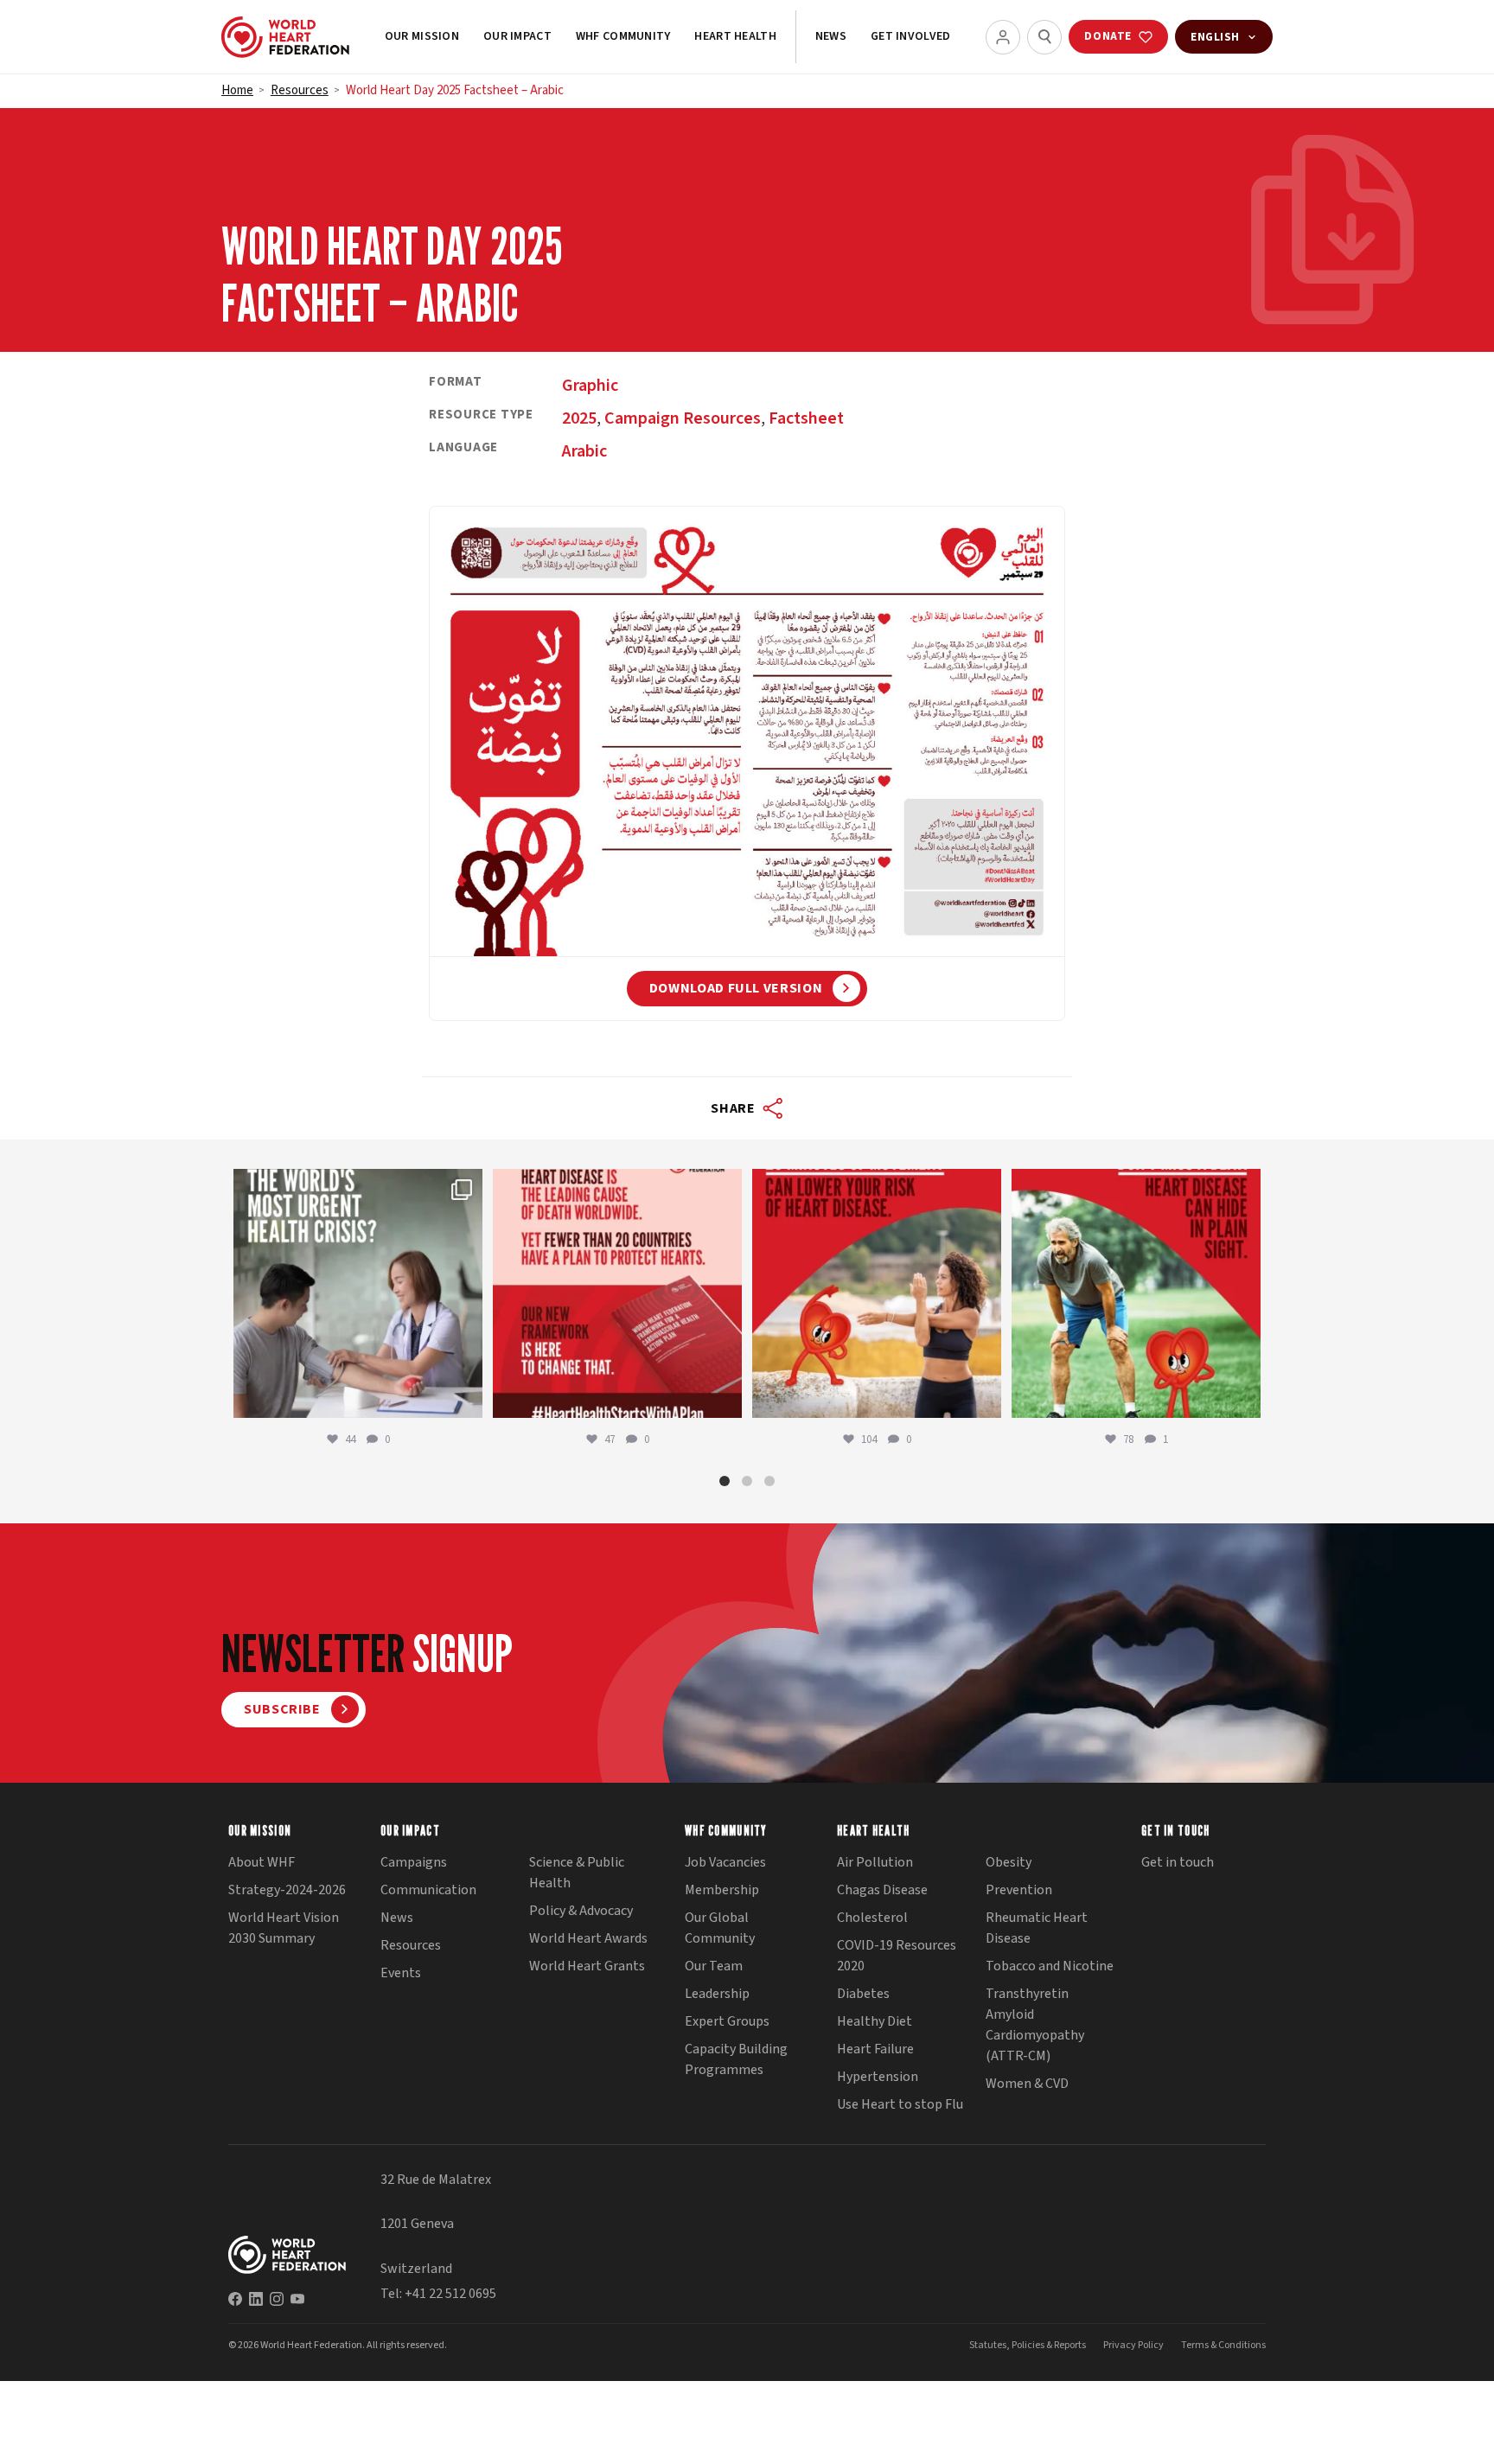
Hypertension (878, 2077)
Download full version (736, 988)
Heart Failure (875, 2049)
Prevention (1019, 1890)
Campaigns (414, 1862)
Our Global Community (720, 1928)
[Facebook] (235, 2299)
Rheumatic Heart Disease (1037, 1928)
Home (237, 90)
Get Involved (910, 36)
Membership (722, 1890)
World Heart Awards (588, 1938)
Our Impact (517, 36)
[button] (725, 1481)
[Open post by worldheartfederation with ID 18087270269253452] (1136, 1293)
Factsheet (806, 418)
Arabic (584, 451)
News (831, 36)
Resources (300, 90)
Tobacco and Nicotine (1050, 1966)
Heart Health (735, 36)
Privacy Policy (1133, 2345)
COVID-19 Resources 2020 (897, 1956)
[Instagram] (277, 2299)
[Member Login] (1003, 37)
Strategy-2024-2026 (287, 1890)
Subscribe (282, 1709)
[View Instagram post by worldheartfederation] (465, 1397)
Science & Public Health (577, 1873)
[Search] (1044, 37)
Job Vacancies (725, 1862)
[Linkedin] (256, 2299)
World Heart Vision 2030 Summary (284, 1928)
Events (401, 1973)
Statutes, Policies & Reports (1028, 2345)
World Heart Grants (587, 1966)
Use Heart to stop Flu (900, 2104)
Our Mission (422, 36)
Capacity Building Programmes (736, 2059)
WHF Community (623, 36)
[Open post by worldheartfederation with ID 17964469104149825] (358, 1293)
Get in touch (1178, 1862)
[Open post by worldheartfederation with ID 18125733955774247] (877, 1293)
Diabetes (863, 1994)
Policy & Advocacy (581, 1911)
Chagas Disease (882, 1890)
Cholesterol (872, 1918)
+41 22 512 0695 (450, 2294)
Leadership (717, 1994)
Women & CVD (1027, 2084)
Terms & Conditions (1223, 2345)
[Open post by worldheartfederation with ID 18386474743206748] (617, 1293)
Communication (428, 1890)
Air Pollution (875, 1862)
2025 (579, 418)
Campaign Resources (683, 418)
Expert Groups (727, 2021)
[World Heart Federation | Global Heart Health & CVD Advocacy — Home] (285, 37)
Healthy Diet (875, 2021)
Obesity (1009, 1862)
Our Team (714, 1966)
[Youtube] (297, 2299)
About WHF (262, 1862)
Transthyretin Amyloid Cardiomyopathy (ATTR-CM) (1035, 2025)
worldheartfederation (355, 1186)
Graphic (590, 386)
